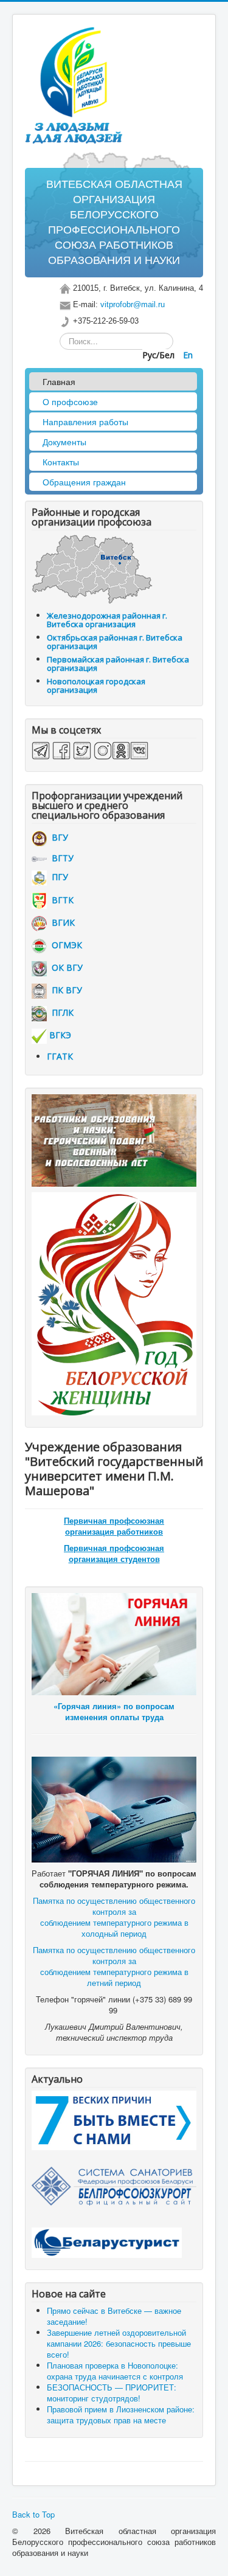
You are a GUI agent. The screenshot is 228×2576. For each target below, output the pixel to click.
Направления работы (85, 422)
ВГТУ (60, 858)
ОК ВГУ (65, 967)
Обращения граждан (84, 482)
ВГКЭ (60, 1035)
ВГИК (61, 922)
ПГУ (57, 877)
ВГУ (57, 837)
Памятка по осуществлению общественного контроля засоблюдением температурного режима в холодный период (114, 1917)
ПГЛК (60, 1012)
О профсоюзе (70, 401)
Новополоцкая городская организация (96, 686)
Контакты (61, 462)
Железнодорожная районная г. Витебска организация (107, 620)
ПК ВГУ (64, 990)
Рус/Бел (160, 355)
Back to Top (33, 2514)
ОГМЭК (64, 945)
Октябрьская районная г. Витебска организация (115, 642)
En (188, 355)
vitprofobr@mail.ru (133, 304)
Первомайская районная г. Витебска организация (118, 664)
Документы (64, 442)
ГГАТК (60, 1056)
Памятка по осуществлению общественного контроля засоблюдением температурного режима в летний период (114, 1966)
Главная (59, 381)
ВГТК (60, 900)
